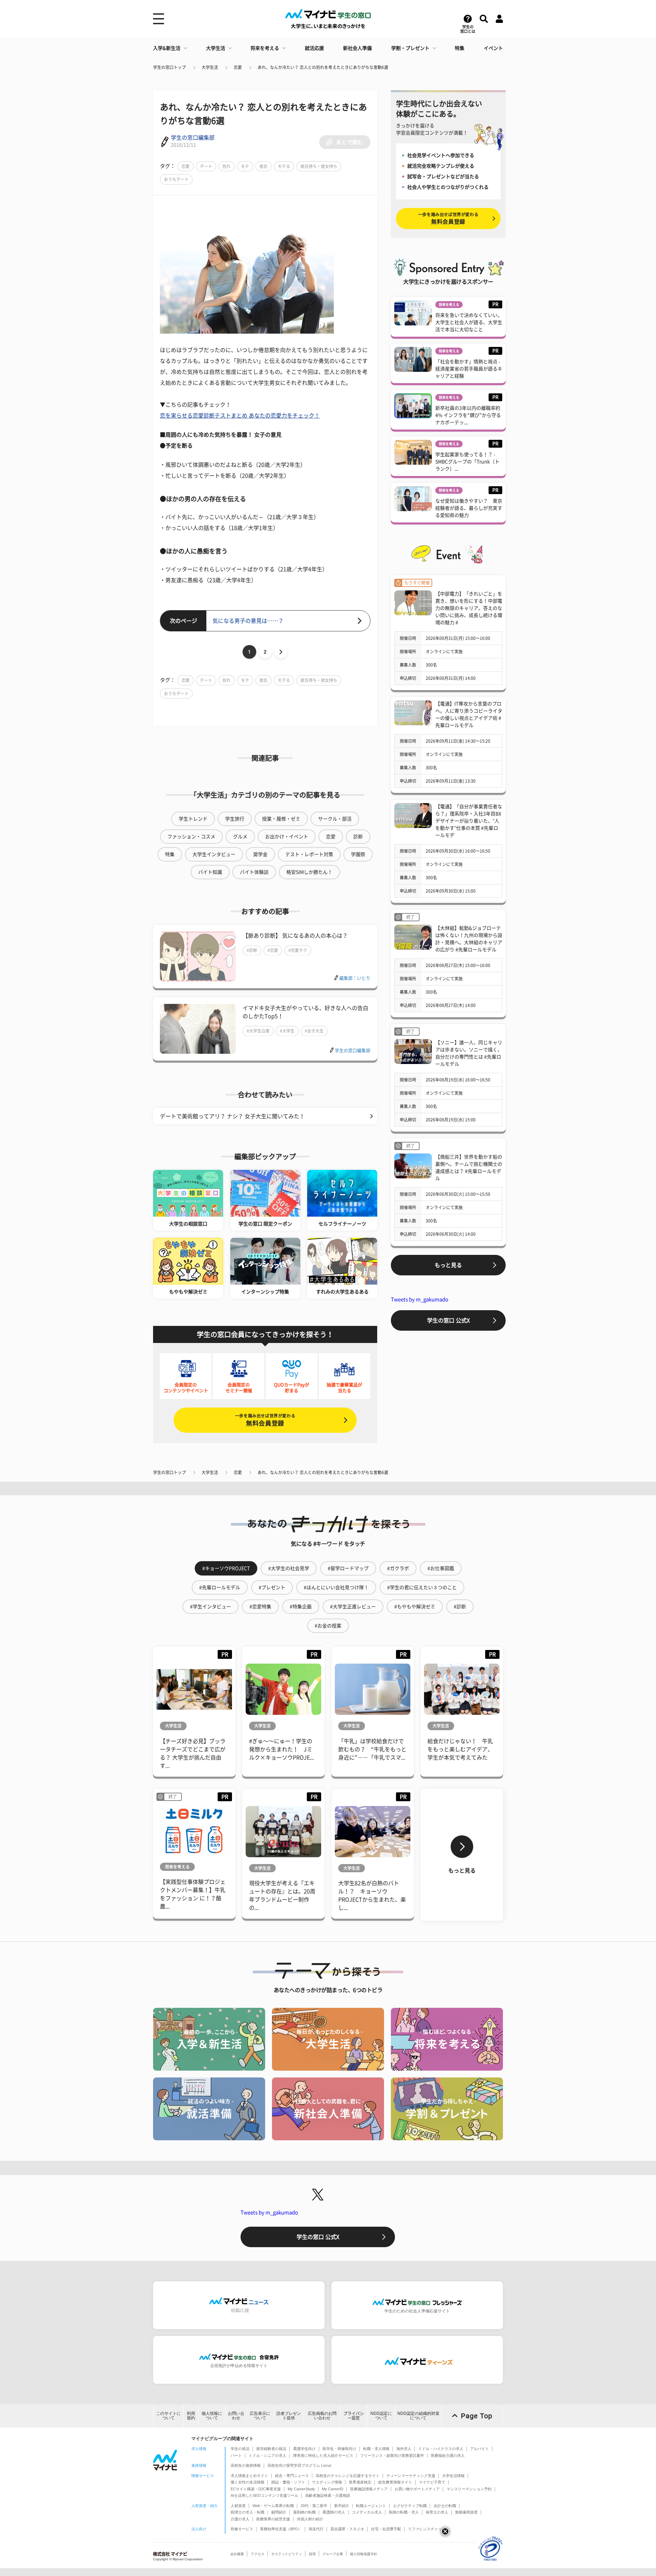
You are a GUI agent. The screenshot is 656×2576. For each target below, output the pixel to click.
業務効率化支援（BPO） (281, 2529)
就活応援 (314, 48)
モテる (284, 166)
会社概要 (237, 2554)
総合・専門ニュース (292, 2476)
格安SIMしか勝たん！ (309, 872)
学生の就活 (240, 2449)
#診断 (252, 950)
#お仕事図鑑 (441, 1568)
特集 (460, 48)
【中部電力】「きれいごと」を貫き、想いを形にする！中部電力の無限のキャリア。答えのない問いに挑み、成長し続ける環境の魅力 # (469, 608)
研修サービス (242, 2529)
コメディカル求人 (367, 2512)
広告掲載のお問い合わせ (322, 2416)
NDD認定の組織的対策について (418, 2416)
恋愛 (238, 67)
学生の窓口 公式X (448, 1320)
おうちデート (176, 179)
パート (236, 2455)
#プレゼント (272, 1587)
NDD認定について (381, 2416)
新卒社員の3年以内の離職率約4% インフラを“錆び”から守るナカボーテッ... (468, 415)
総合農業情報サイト (395, 2482)
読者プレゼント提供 (289, 2416)
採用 (312, 2554)
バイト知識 (210, 872)
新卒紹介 (342, 2506)
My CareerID (333, 2489)
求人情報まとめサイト (249, 2476)
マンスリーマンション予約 (469, 2489)
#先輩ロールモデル (220, 1587)
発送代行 (316, 2529)
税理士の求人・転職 (248, 2512)
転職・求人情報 (376, 2449)
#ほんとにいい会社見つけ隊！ (336, 1587)
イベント (493, 48)
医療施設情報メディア (369, 2489)
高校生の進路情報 (246, 2465)
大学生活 (216, 48)
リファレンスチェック (427, 2529)
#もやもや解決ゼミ (415, 1607)
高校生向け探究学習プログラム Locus (299, 2465)
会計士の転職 (445, 2506)
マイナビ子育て (432, 2482)
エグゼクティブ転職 (410, 2506)
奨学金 (260, 854)
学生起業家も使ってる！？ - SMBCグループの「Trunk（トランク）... (467, 462)
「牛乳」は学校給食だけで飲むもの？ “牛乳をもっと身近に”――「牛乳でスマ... (372, 1749)
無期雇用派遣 (466, 2512)
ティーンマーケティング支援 (411, 2476)
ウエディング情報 (327, 2482)
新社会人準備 (357, 48)
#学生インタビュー (210, 1607)
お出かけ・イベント (287, 837)
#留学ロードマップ (348, 1568)
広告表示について (260, 2416)
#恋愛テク (298, 950)
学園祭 (358, 854)
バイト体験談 (254, 872)
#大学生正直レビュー (353, 1607)
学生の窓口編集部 (193, 138)
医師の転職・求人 (404, 2512)
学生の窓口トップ (169, 67)
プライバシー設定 (354, 2416)
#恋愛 (273, 950)
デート (206, 166)
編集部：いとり (355, 978)
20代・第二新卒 (314, 2506)
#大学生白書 (258, 1031)
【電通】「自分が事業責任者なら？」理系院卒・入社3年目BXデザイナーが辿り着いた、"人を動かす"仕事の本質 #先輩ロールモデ (469, 821)
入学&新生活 (167, 48)
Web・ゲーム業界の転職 (273, 2506)
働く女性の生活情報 (248, 2482)
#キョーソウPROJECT (226, 1568)
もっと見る (448, 1265)
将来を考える (265, 48)
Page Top (477, 2416)
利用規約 (191, 2416)
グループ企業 (333, 2554)
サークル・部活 (335, 819)
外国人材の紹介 (310, 2519)
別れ (227, 166)
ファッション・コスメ (191, 837)
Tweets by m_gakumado (420, 1299)
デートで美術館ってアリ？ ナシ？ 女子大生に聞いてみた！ (232, 1116)
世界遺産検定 (360, 2482)
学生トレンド (193, 819)
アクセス (258, 2554)
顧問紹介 (279, 2512)
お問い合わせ (236, 2416)
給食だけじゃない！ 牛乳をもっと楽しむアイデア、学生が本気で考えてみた (460, 1749)
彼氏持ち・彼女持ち (319, 166)
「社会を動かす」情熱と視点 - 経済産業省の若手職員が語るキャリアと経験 (469, 369)
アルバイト (480, 2449)
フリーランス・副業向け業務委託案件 (392, 2455)
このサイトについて (168, 2416)
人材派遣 (238, 2506)
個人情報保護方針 (364, 2554)
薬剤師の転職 (304, 2512)
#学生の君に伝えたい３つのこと (422, 1587)
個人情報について (212, 2416)
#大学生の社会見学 (289, 1568)
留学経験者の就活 (271, 2449)
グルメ (240, 837)
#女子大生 (314, 1031)
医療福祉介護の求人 (448, 2455)
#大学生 (287, 1031)
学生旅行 (235, 819)
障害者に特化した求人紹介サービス (323, 2455)
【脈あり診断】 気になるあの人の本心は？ (295, 936)
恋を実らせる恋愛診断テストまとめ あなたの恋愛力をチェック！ (240, 416)
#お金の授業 (328, 1626)
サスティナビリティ (287, 2554)
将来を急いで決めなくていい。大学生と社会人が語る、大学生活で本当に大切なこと (469, 322)
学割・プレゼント (410, 48)
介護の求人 (240, 2519)
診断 (358, 837)
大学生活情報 (453, 2476)
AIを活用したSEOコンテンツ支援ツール (264, 2495)
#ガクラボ (398, 1568)
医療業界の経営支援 (273, 2519)
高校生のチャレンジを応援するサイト (348, 2476)
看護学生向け (304, 2449)
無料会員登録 (265, 1420)
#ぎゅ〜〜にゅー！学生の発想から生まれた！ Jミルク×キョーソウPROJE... (282, 1749)
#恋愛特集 (260, 1607)
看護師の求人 (334, 2512)
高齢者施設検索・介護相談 (328, 2495)
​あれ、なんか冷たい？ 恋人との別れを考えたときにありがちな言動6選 (323, 67)
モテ (245, 166)
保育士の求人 (437, 2512)
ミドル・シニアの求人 (268, 2455)
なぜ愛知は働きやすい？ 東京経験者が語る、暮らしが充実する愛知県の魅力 (469, 508)
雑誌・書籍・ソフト (288, 2482)
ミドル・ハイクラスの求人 (441, 2449)
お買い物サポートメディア (417, 2489)
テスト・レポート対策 (309, 854)
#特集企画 (301, 1607)
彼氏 (263, 166)
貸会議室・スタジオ (347, 2529)
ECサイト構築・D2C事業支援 (256, 2489)
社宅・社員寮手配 (386, 2529)
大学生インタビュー (214, 854)
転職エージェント (371, 2506)
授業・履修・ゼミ (281, 819)
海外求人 (404, 2449)
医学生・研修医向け (339, 2449)
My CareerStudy (301, 2489)
